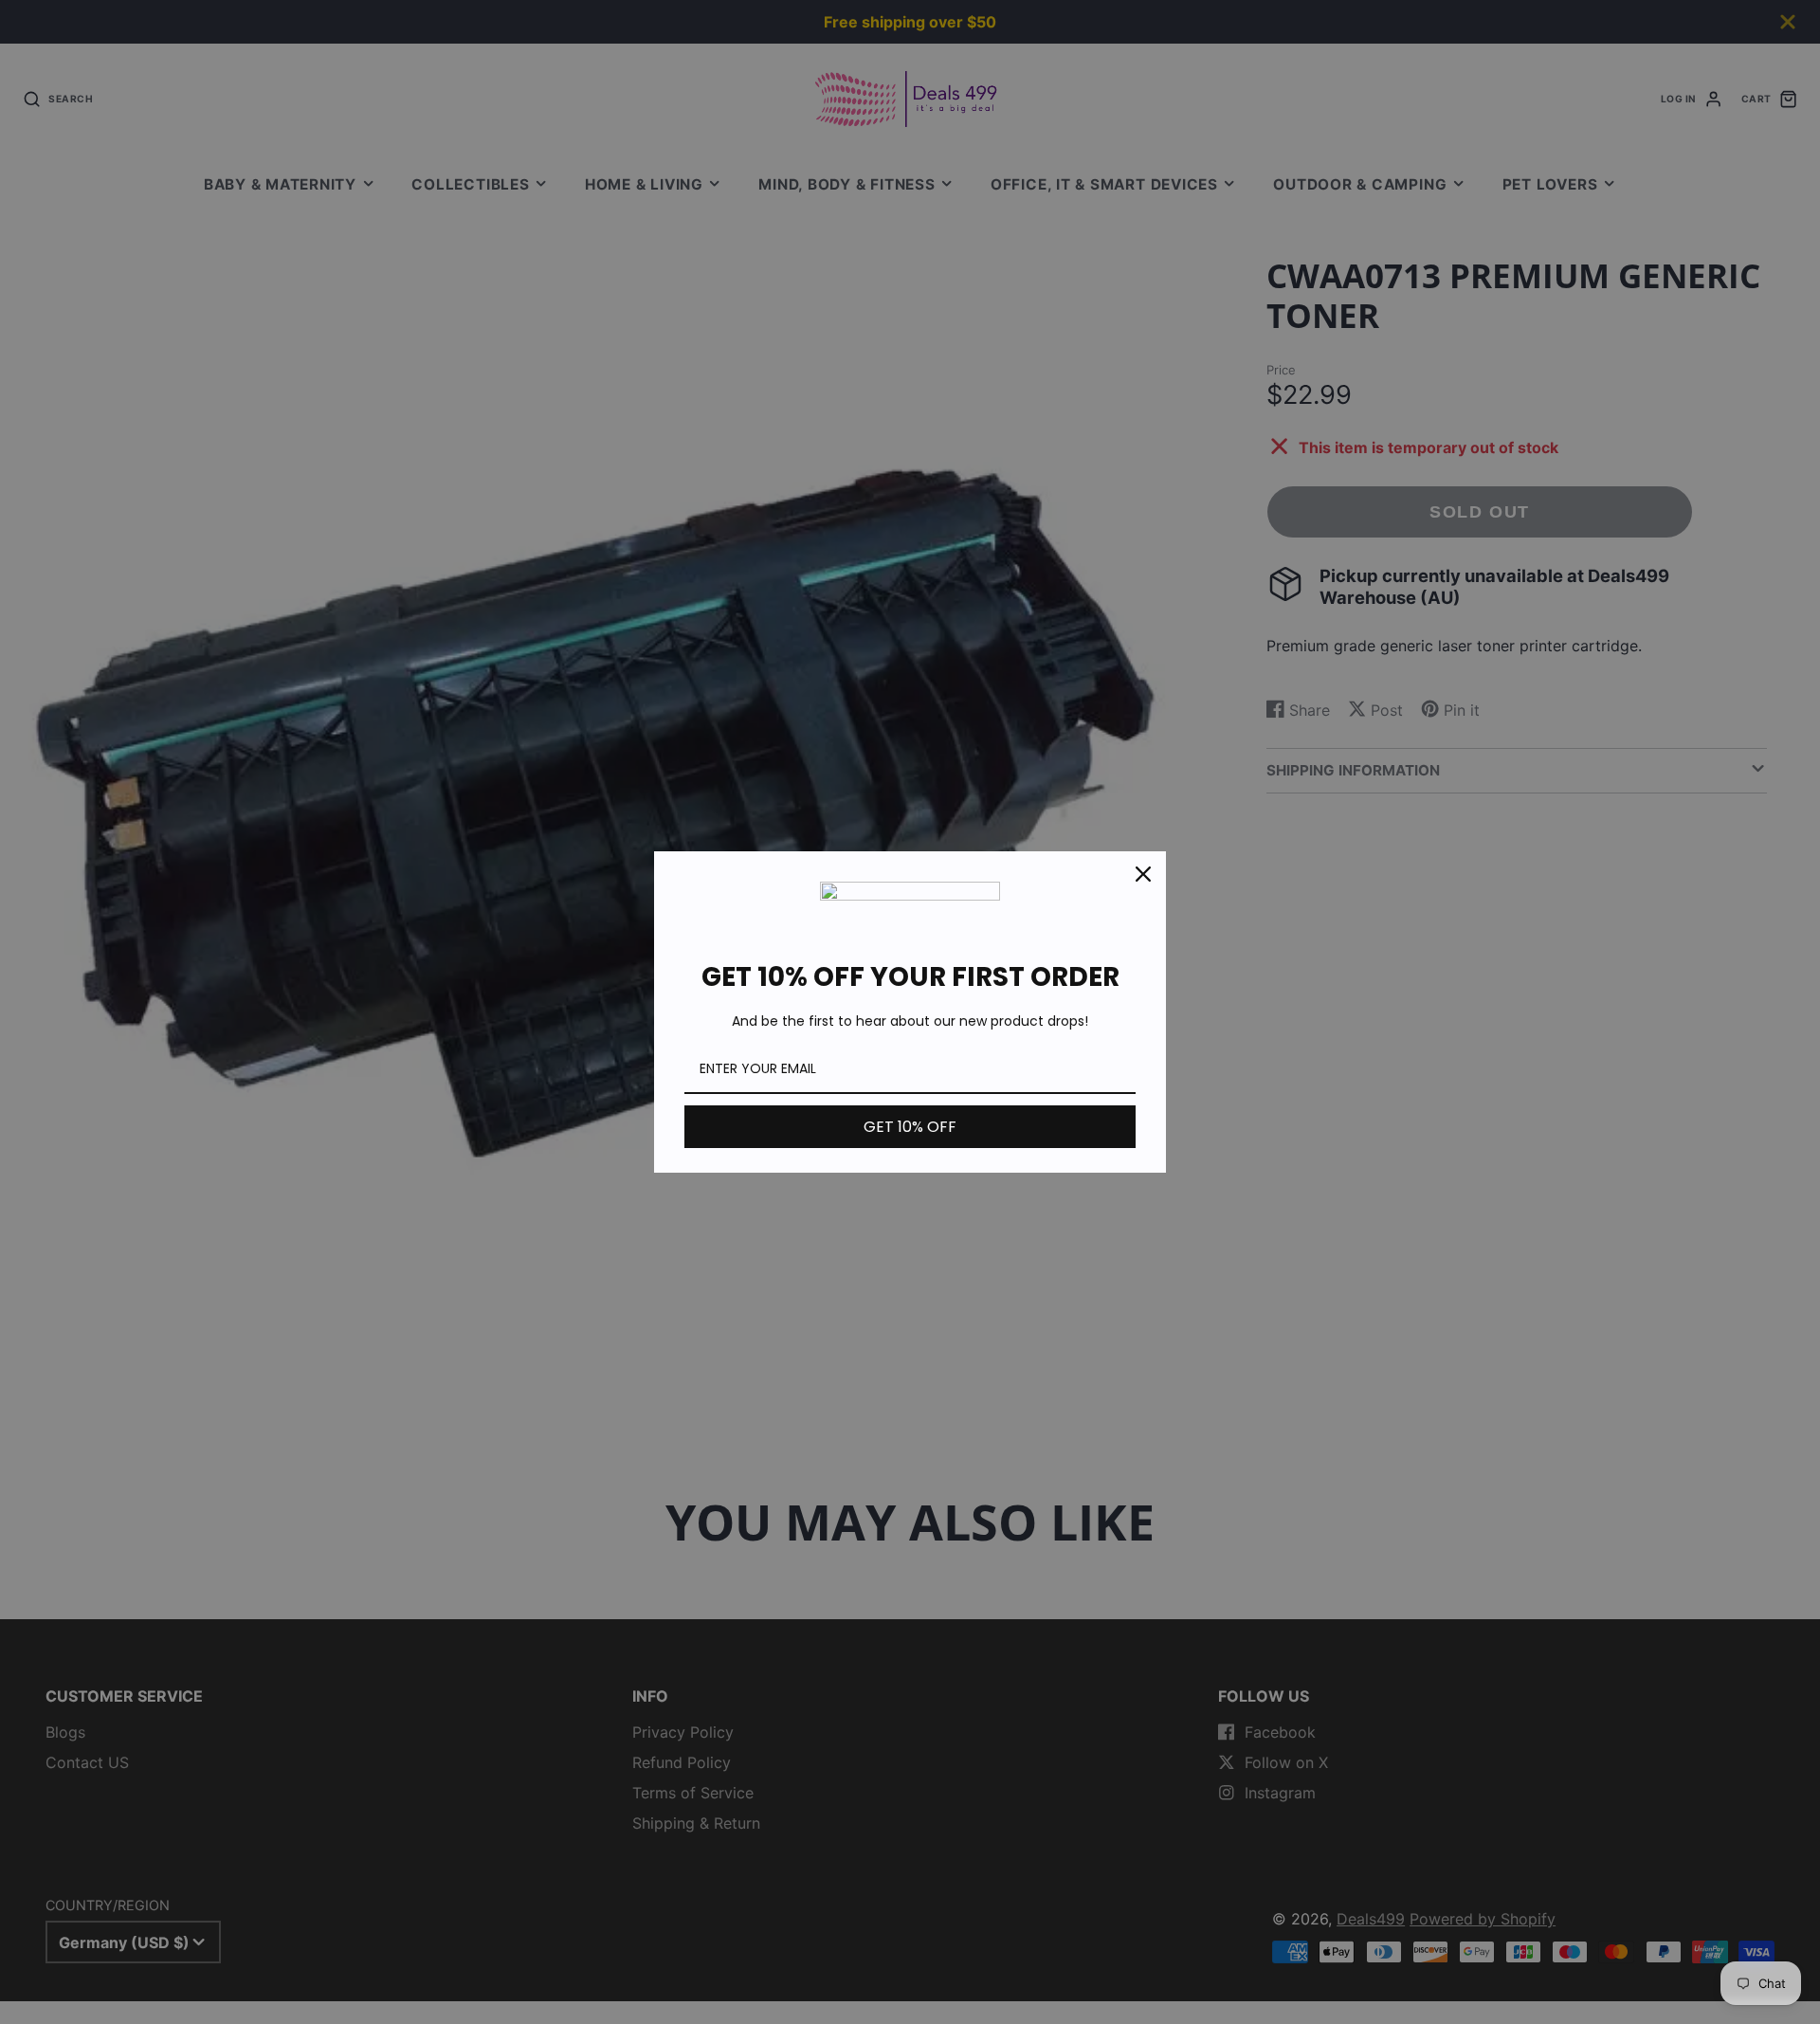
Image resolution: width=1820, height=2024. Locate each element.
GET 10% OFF (910, 1127)
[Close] (1143, 874)
